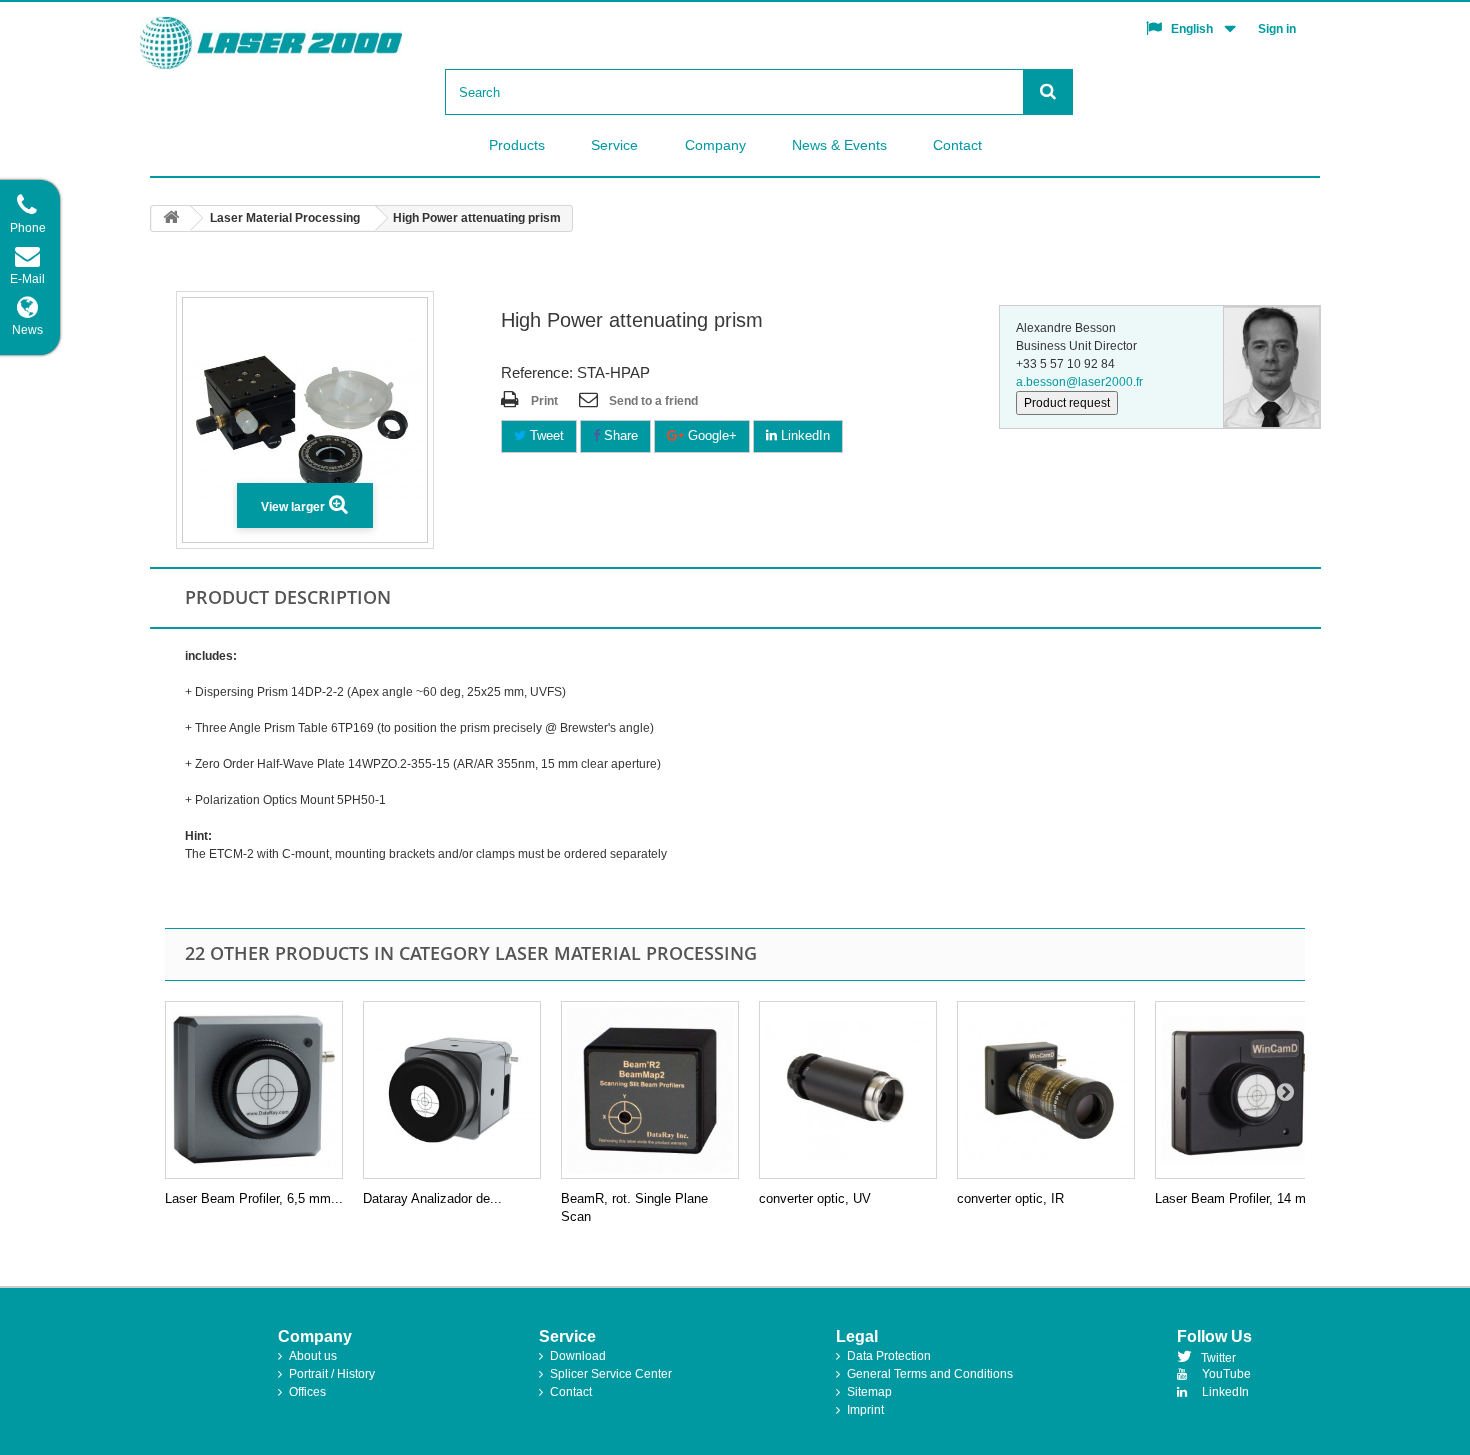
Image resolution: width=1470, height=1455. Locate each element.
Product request (1067, 403)
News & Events (839, 145)
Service (614, 145)
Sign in (1277, 29)
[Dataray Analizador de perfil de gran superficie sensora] (452, 1090)
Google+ (710, 435)
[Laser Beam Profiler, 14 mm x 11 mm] (1244, 1090)
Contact (957, 145)
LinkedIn (803, 435)
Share (619, 435)
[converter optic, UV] (848, 1090)
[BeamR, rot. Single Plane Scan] (650, 1090)
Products (517, 145)
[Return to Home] (171, 218)
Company (715, 145)
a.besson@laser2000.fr (1079, 382)
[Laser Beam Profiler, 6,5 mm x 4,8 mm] (254, 1090)
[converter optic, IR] (1046, 1090)
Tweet (545, 435)
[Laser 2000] (306, 43)
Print (544, 401)
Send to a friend (653, 401)
